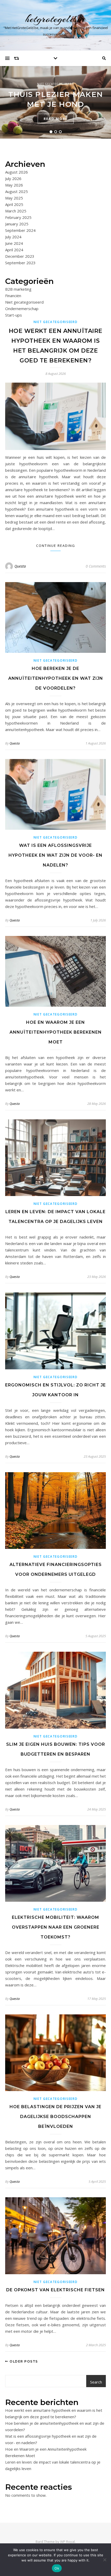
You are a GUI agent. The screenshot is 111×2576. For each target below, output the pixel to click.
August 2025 (17, 191)
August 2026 (17, 172)
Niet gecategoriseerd (56, 84)
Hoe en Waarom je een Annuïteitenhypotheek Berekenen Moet (56, 1032)
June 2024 (14, 243)
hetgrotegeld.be (56, 19)
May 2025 (14, 198)
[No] (105, 2560)
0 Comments (96, 566)
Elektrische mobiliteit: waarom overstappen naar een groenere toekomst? (56, 1927)
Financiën (13, 296)
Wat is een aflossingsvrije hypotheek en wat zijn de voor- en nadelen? (55, 855)
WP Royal (68, 2542)
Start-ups (14, 315)
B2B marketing (18, 289)
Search (96, 2382)
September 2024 (20, 230)
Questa (20, 566)
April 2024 (14, 250)
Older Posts (23, 2361)
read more (56, 119)
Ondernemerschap (22, 309)
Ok (57, 2568)
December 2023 (20, 256)
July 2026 (13, 178)
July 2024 (13, 237)
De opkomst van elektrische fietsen (55, 2290)
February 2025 (18, 217)
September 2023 (20, 263)
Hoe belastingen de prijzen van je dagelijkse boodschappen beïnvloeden (55, 2117)
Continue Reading (56, 546)
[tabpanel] (55, 102)
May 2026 (14, 185)
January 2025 (17, 224)
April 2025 (14, 204)
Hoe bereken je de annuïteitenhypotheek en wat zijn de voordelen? (56, 678)
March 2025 (16, 211)
